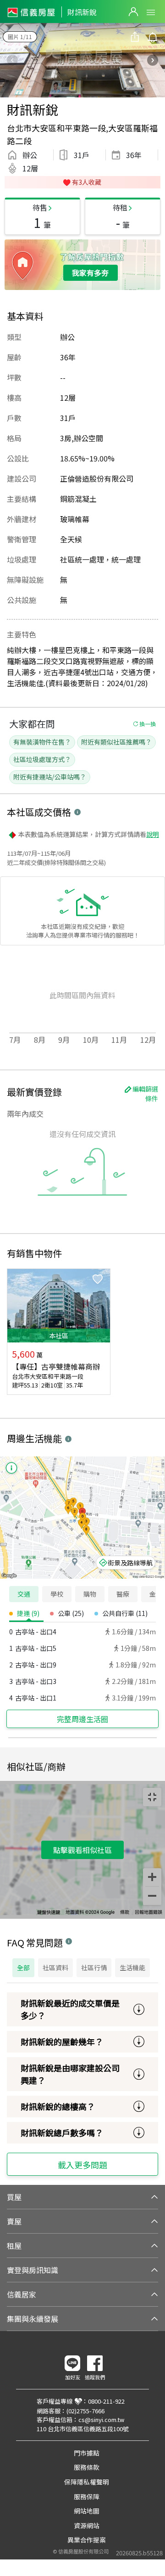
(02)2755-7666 (85, 2411)
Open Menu (151, 12)
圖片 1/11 (20, 37)
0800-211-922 (106, 2401)
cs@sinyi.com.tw (101, 2420)
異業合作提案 (87, 2540)
